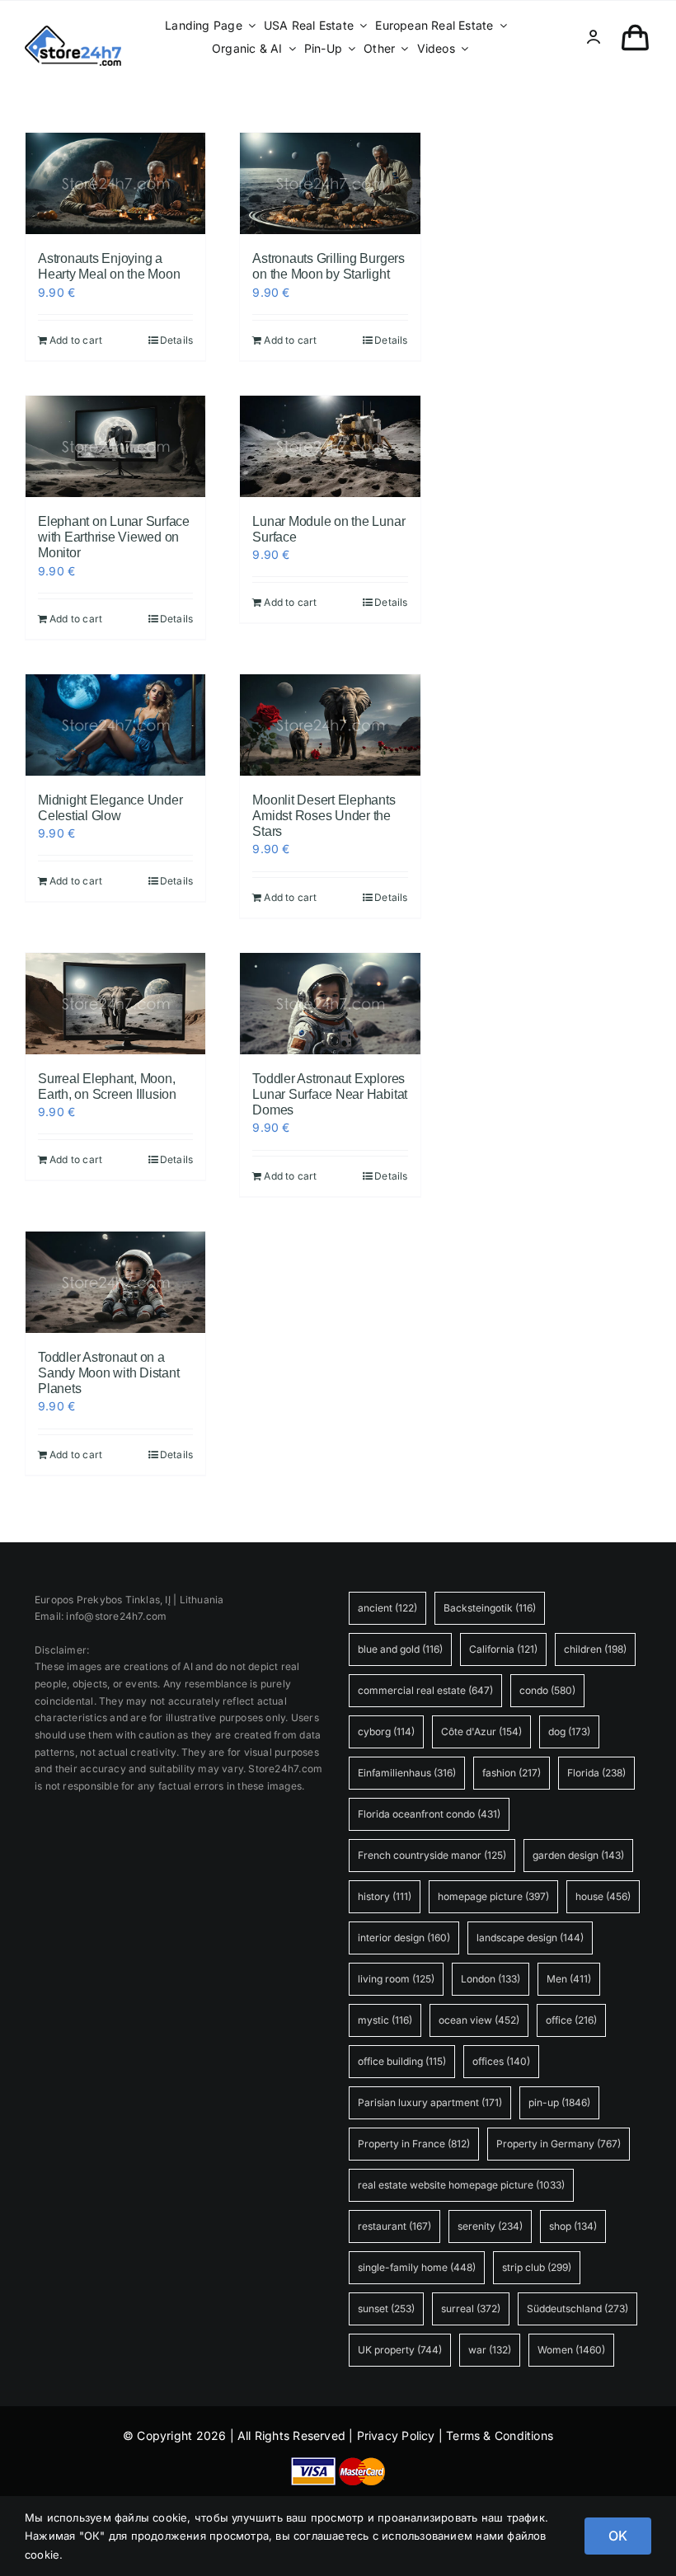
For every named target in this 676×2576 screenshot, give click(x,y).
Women (571, 2350)
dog (569, 1731)
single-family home (417, 2267)
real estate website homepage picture (461, 2185)
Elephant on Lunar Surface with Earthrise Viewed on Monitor (114, 537)
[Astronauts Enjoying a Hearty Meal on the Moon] (115, 183)
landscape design (530, 1938)
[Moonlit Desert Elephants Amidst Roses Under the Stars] (330, 725)
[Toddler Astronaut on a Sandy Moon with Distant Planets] (115, 1282)
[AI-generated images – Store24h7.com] (73, 31)
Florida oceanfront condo (429, 1814)
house (603, 1896)
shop (573, 2226)
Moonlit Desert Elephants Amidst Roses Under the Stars (324, 816)
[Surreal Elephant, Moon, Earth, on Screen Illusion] (115, 1004)
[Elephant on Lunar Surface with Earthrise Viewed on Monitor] (115, 446)
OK (618, 2536)
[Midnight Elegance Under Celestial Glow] (115, 725)
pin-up (559, 2102)
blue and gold (400, 1649)
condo (547, 1690)
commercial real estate (425, 1690)
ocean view (479, 2020)
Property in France (414, 2144)
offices (501, 2061)
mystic (385, 2020)
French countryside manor (432, 1855)
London (491, 1979)
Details (176, 340)
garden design (578, 1855)
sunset (386, 2309)
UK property (400, 2350)
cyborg (386, 1731)
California (503, 1649)
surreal (471, 2309)
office (571, 2020)
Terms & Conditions (500, 2435)
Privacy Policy (396, 2435)
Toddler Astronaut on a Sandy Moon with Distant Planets (108, 1373)
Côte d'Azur (481, 1731)
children (595, 1649)
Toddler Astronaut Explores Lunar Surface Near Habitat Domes (330, 1094)
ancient (387, 1608)
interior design (404, 1938)
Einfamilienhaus (407, 1773)
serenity (490, 2226)
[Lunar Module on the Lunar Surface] (330, 446)
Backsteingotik (490, 1608)
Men (569, 1979)
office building (402, 2061)
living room (396, 1979)
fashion (512, 1773)
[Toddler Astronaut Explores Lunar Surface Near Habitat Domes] (330, 1004)
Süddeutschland (577, 2309)
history (385, 1896)
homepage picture (493, 1896)
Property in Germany (559, 2144)
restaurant (394, 2226)
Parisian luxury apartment (430, 2102)
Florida (596, 1773)
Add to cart (76, 340)
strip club (537, 2267)
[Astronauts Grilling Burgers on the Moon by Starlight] (330, 183)
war (490, 2350)
